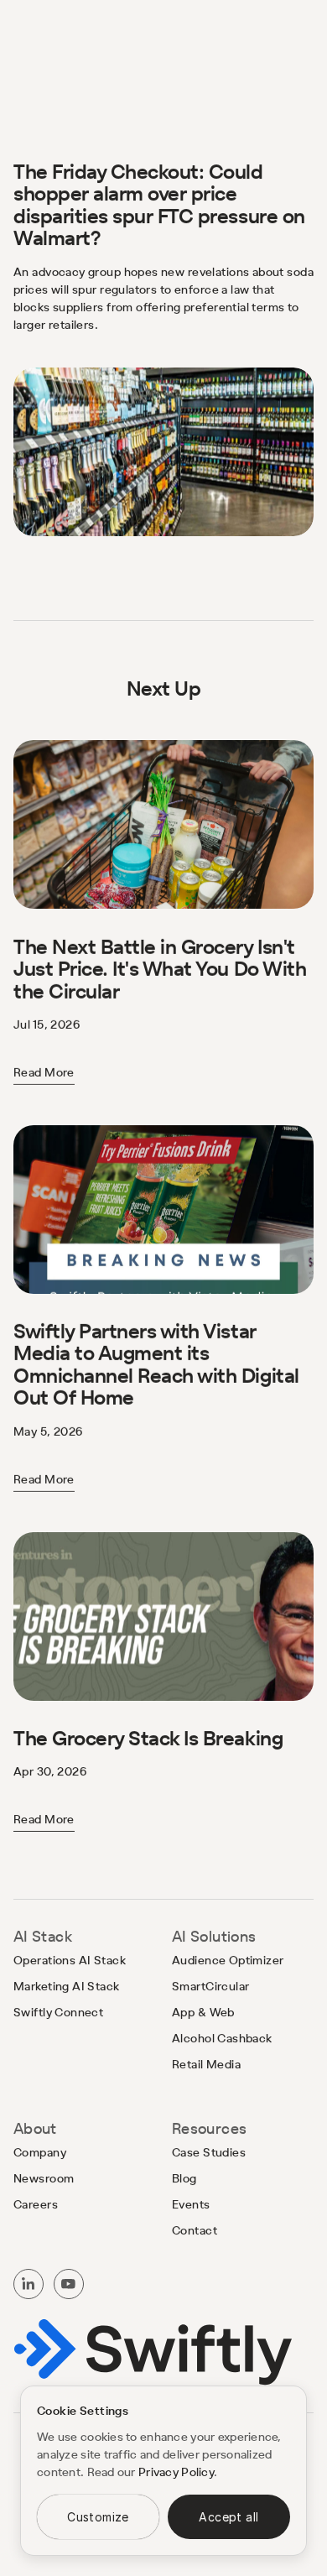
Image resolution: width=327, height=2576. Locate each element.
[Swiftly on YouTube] (69, 2284)
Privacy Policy (176, 2472)
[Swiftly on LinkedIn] (29, 2284)
